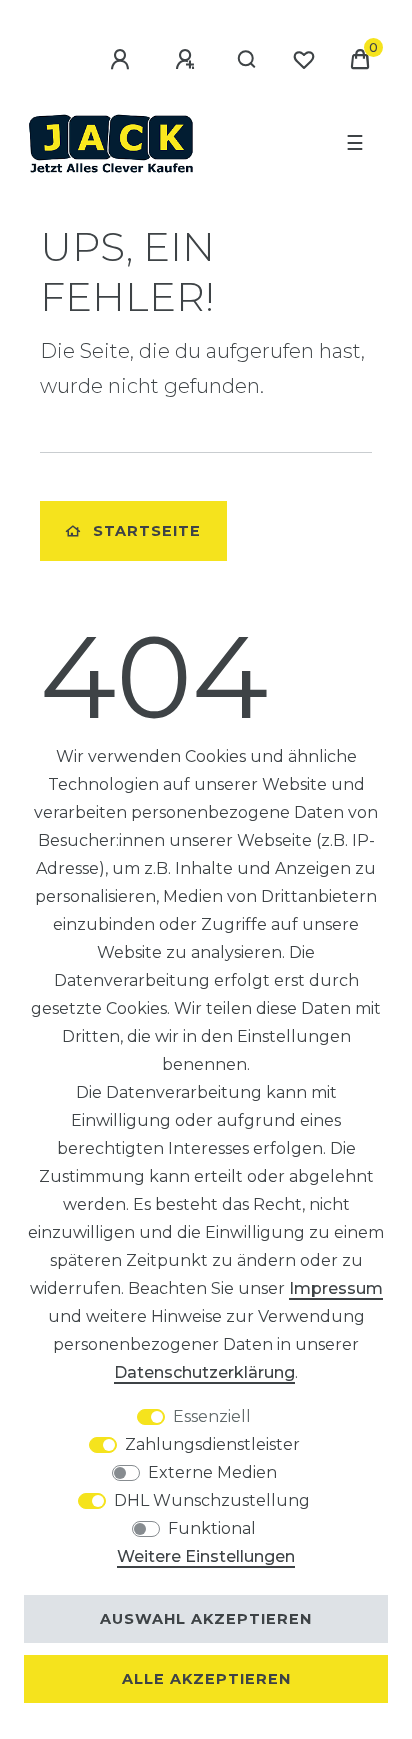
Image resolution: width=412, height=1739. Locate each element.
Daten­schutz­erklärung (204, 1372)
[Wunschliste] (304, 60)
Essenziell (212, 1416)
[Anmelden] (123, 60)
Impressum (336, 1288)
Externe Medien (212, 1472)
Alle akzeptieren (206, 1679)
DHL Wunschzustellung (212, 1500)
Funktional (212, 1528)
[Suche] (247, 60)
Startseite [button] (147, 531)
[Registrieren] (188, 60)
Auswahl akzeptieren (206, 1619)
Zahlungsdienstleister (212, 1444)
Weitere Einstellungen (206, 1556)
